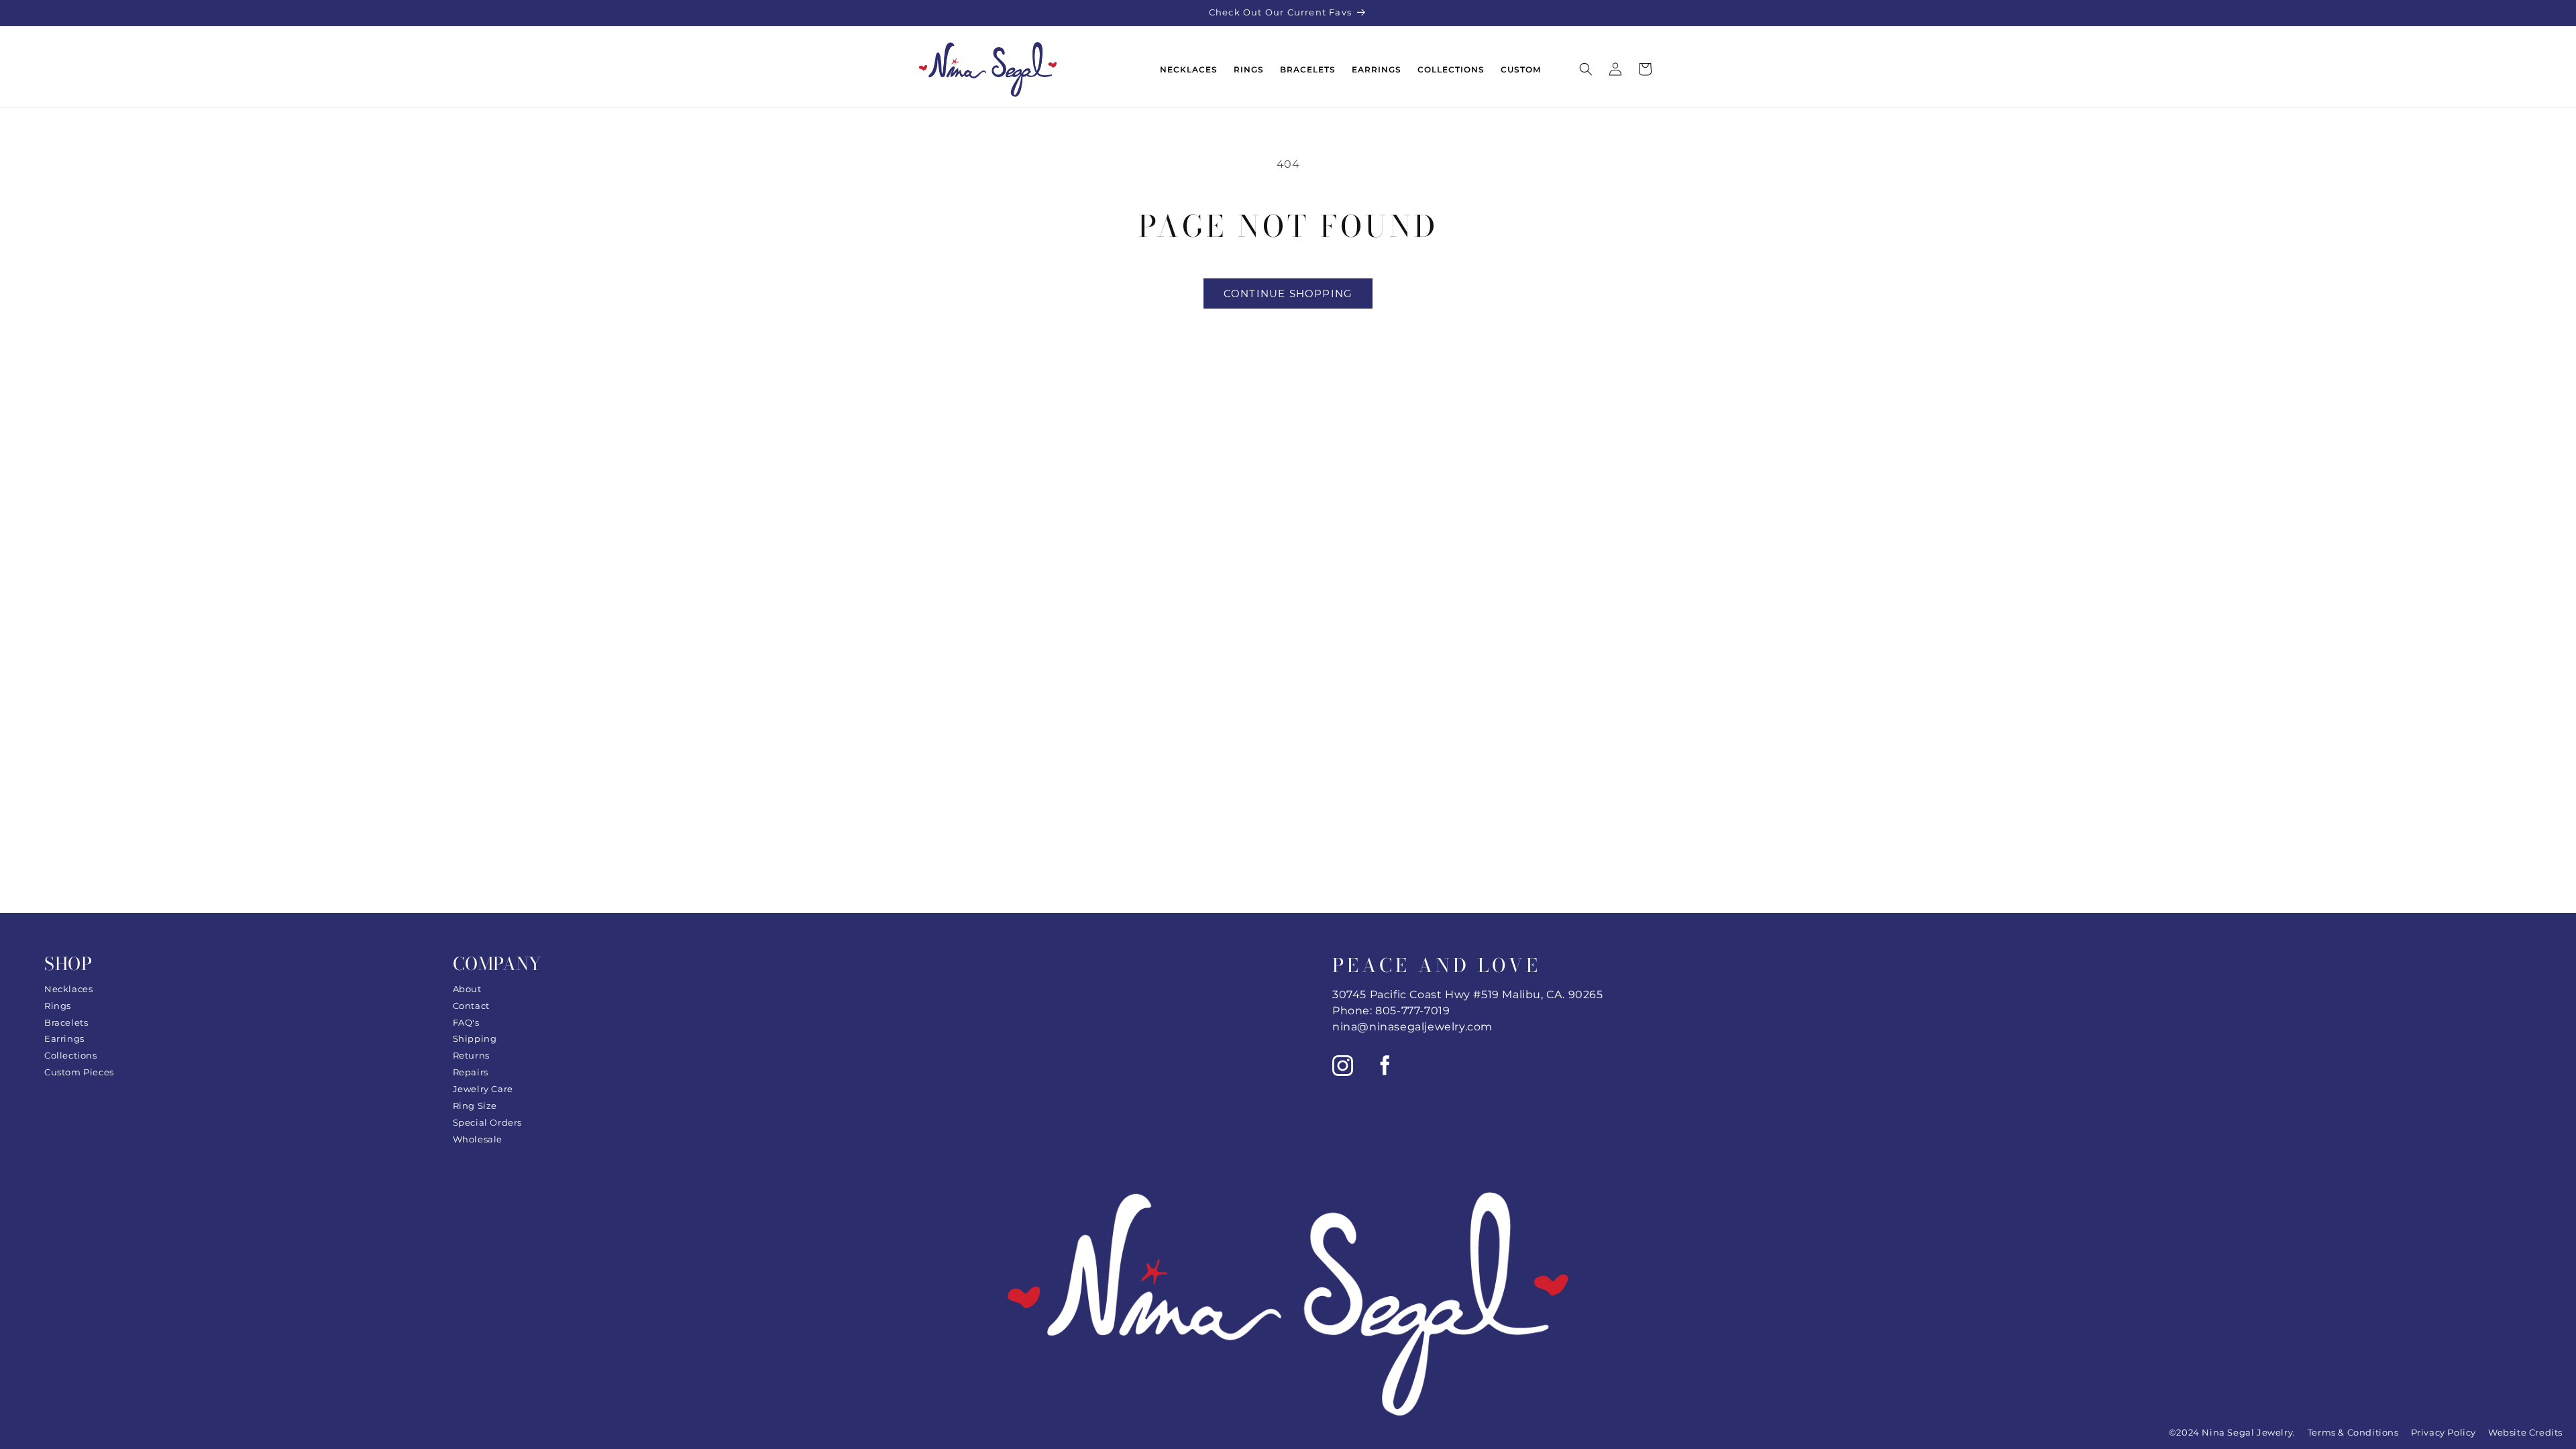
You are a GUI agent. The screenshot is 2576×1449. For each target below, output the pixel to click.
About (467, 989)
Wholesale (478, 1139)
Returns (471, 1055)
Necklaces (68, 989)
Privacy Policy (2444, 1432)
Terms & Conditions (2353, 1432)
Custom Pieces (79, 1072)
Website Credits (2525, 1432)
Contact (471, 1006)
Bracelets (66, 1022)
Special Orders (487, 1122)
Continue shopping (1288, 293)
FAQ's (466, 1022)
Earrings (64, 1038)
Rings (58, 1006)
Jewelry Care (483, 1089)
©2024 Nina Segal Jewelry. (2232, 1432)
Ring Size (475, 1106)
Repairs (471, 1072)
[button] (1586, 69)
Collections (71, 1055)
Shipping (475, 1038)
